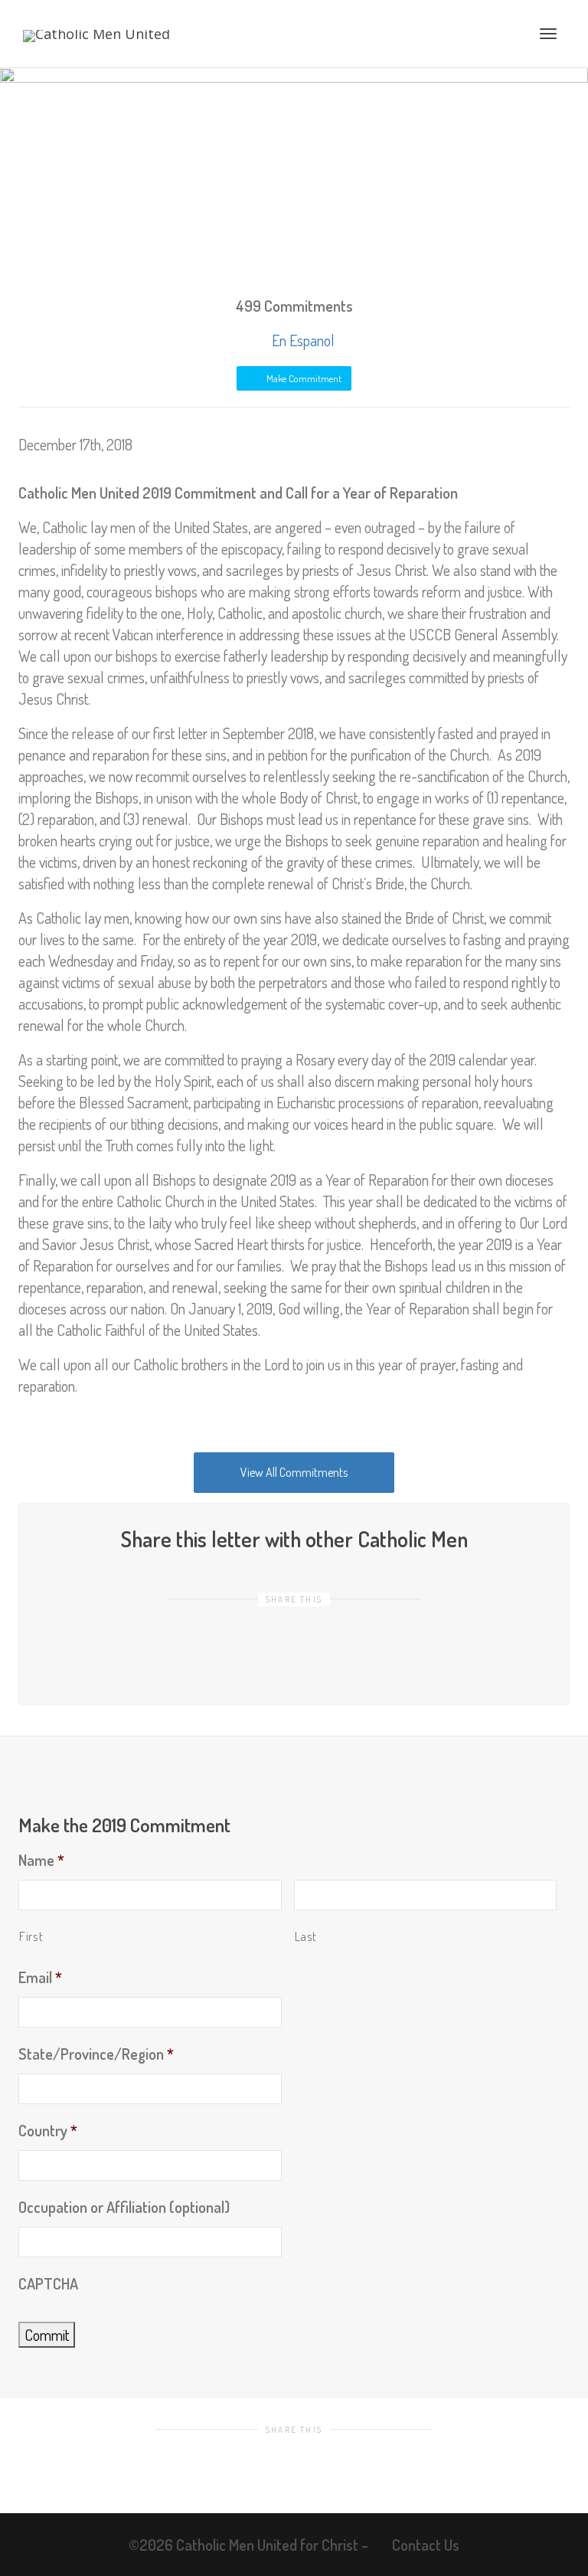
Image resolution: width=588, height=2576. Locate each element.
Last (306, 1936)
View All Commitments (294, 1472)
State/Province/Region (96, 2054)
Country (48, 2130)
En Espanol (302, 340)
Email (40, 1977)
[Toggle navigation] (548, 34)
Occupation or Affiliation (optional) (124, 2207)
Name (41, 1860)
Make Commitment (303, 378)
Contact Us (426, 2545)
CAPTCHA (48, 2283)
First (31, 1936)
